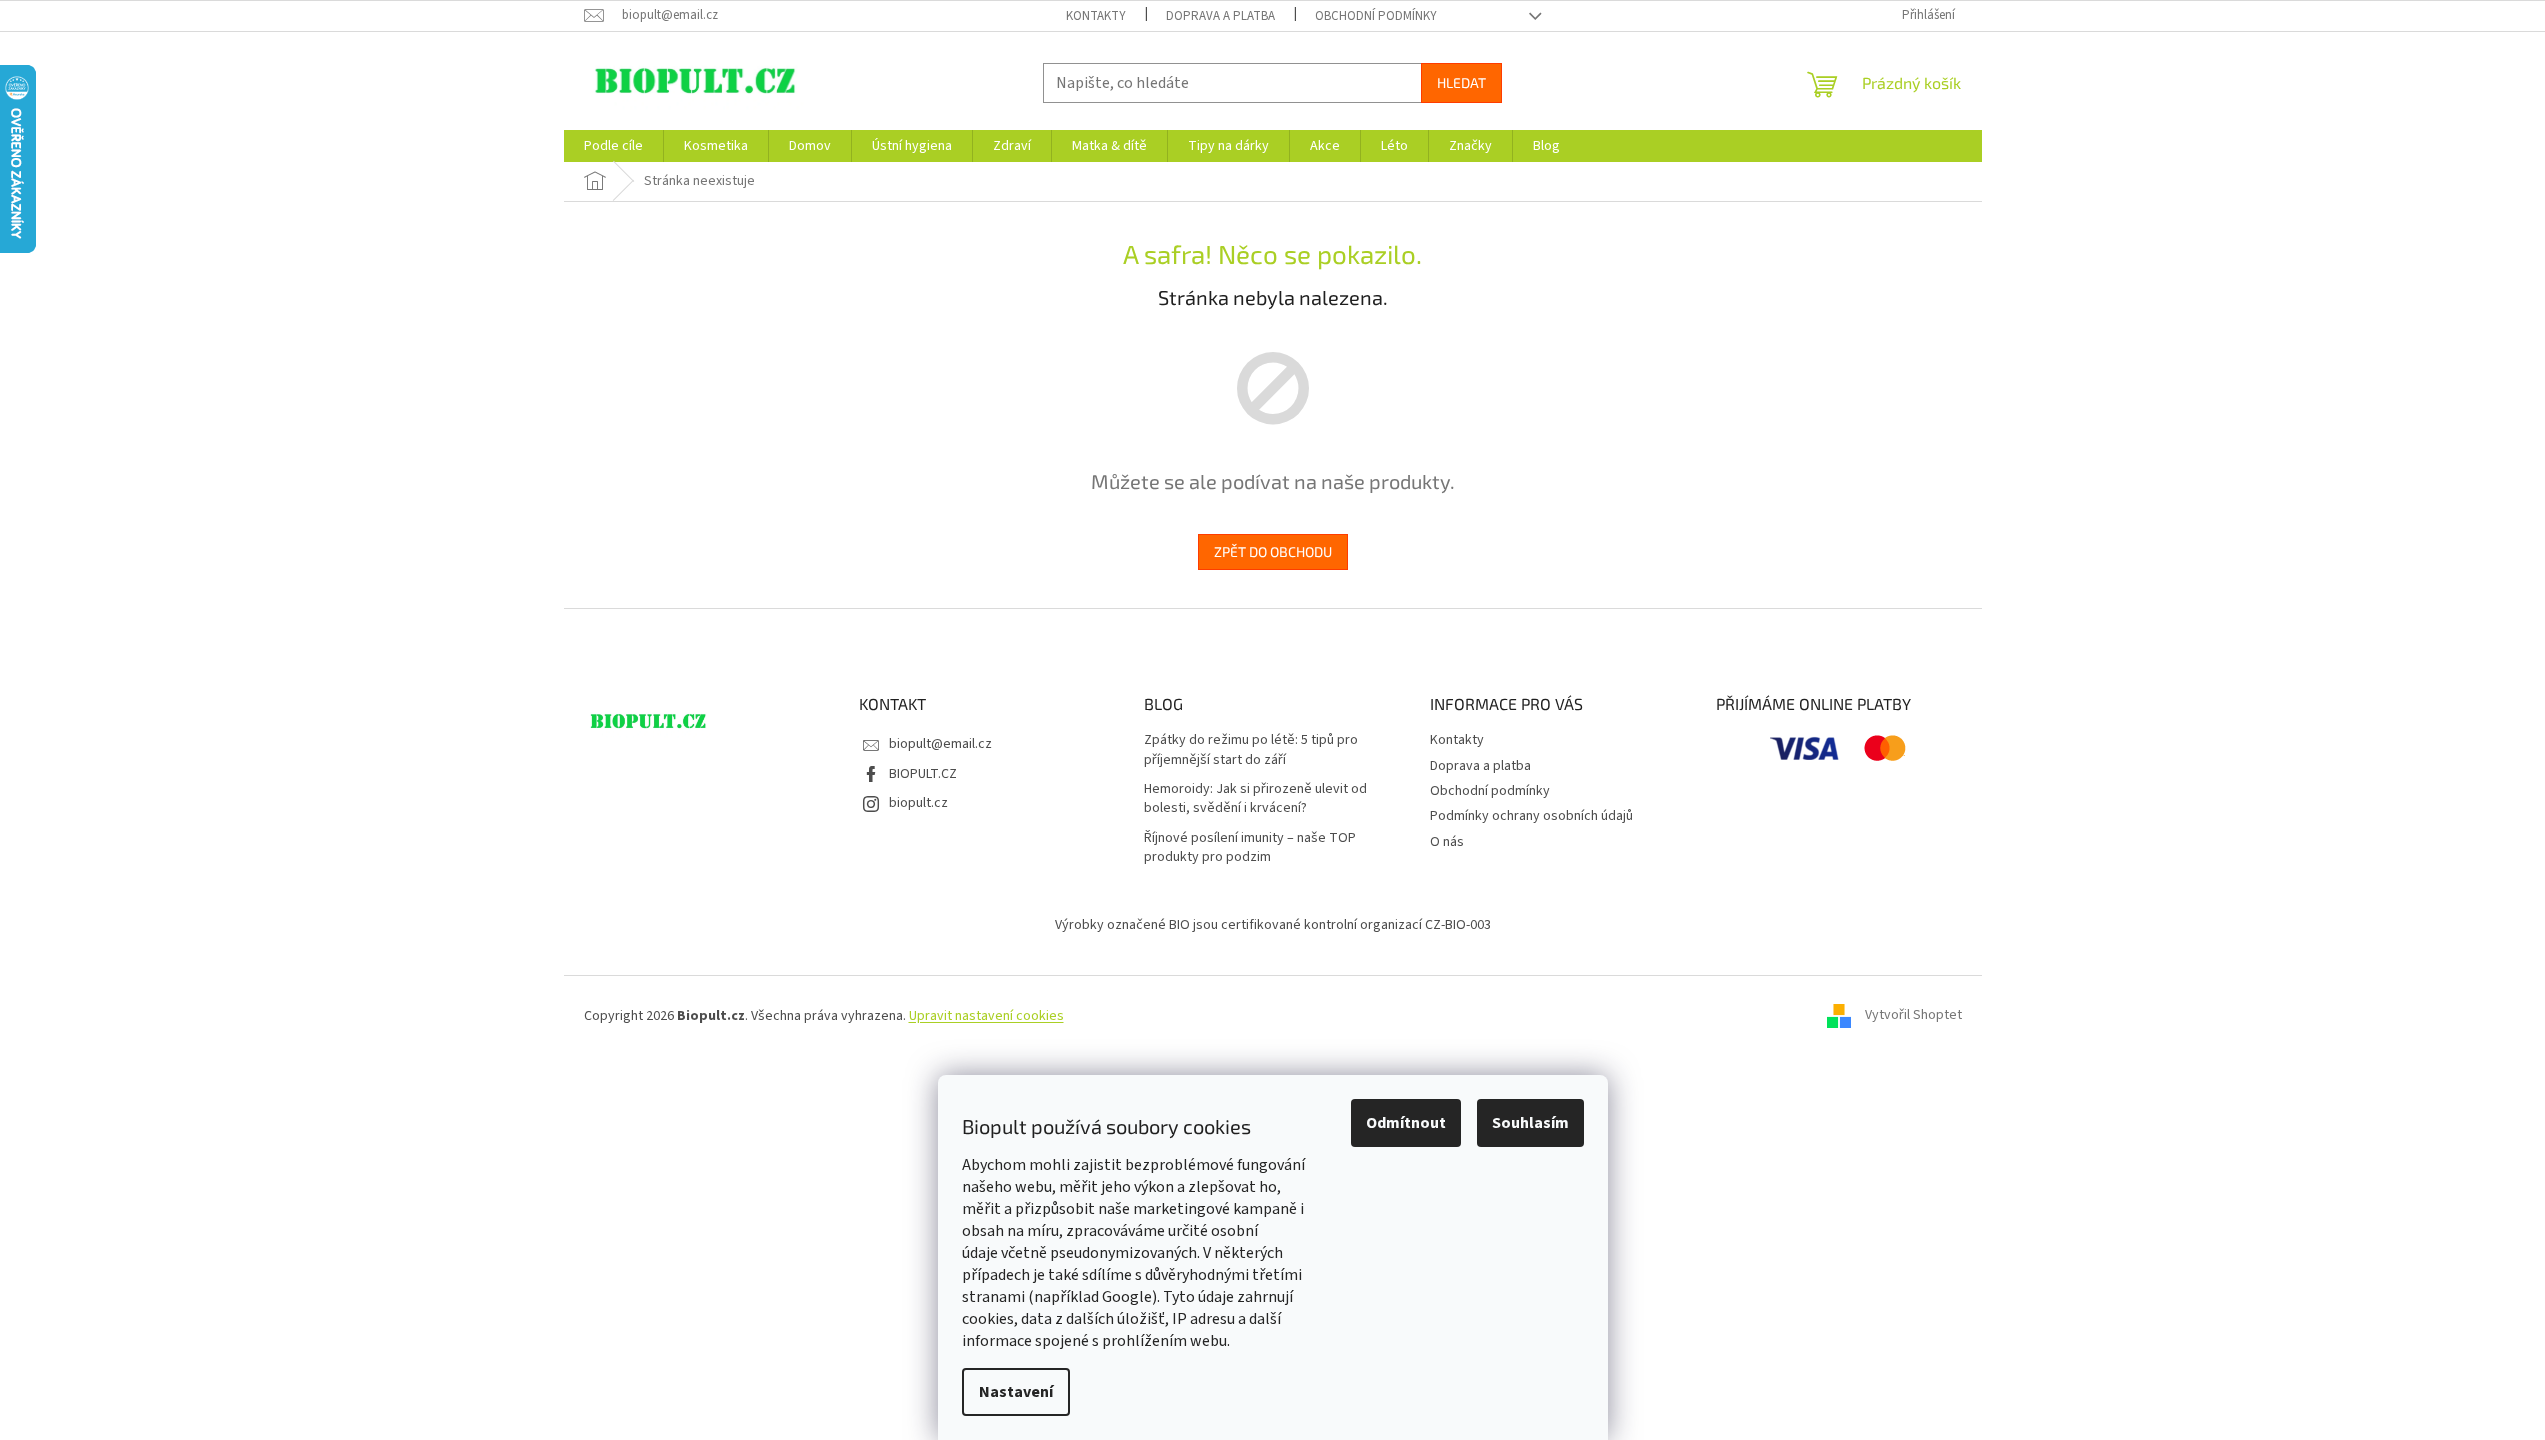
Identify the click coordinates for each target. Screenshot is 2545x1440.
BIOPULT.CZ (923, 774)
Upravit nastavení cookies (986, 1016)
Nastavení (1016, 1392)
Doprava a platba (1220, 16)
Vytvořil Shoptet (1913, 1016)
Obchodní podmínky (1376, 16)
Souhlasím (1530, 1123)
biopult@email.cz (940, 744)
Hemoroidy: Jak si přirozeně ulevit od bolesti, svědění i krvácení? (1255, 799)
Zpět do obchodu (1273, 551)
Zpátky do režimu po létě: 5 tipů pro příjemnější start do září (1251, 750)
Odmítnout (1406, 1123)
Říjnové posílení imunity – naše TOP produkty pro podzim (1250, 848)
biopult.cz (918, 803)
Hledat (1461, 82)
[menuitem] (613, 146)
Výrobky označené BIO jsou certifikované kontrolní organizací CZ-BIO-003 (1273, 925)
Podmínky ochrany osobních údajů (1531, 816)
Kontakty (1096, 16)
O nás (1447, 842)
